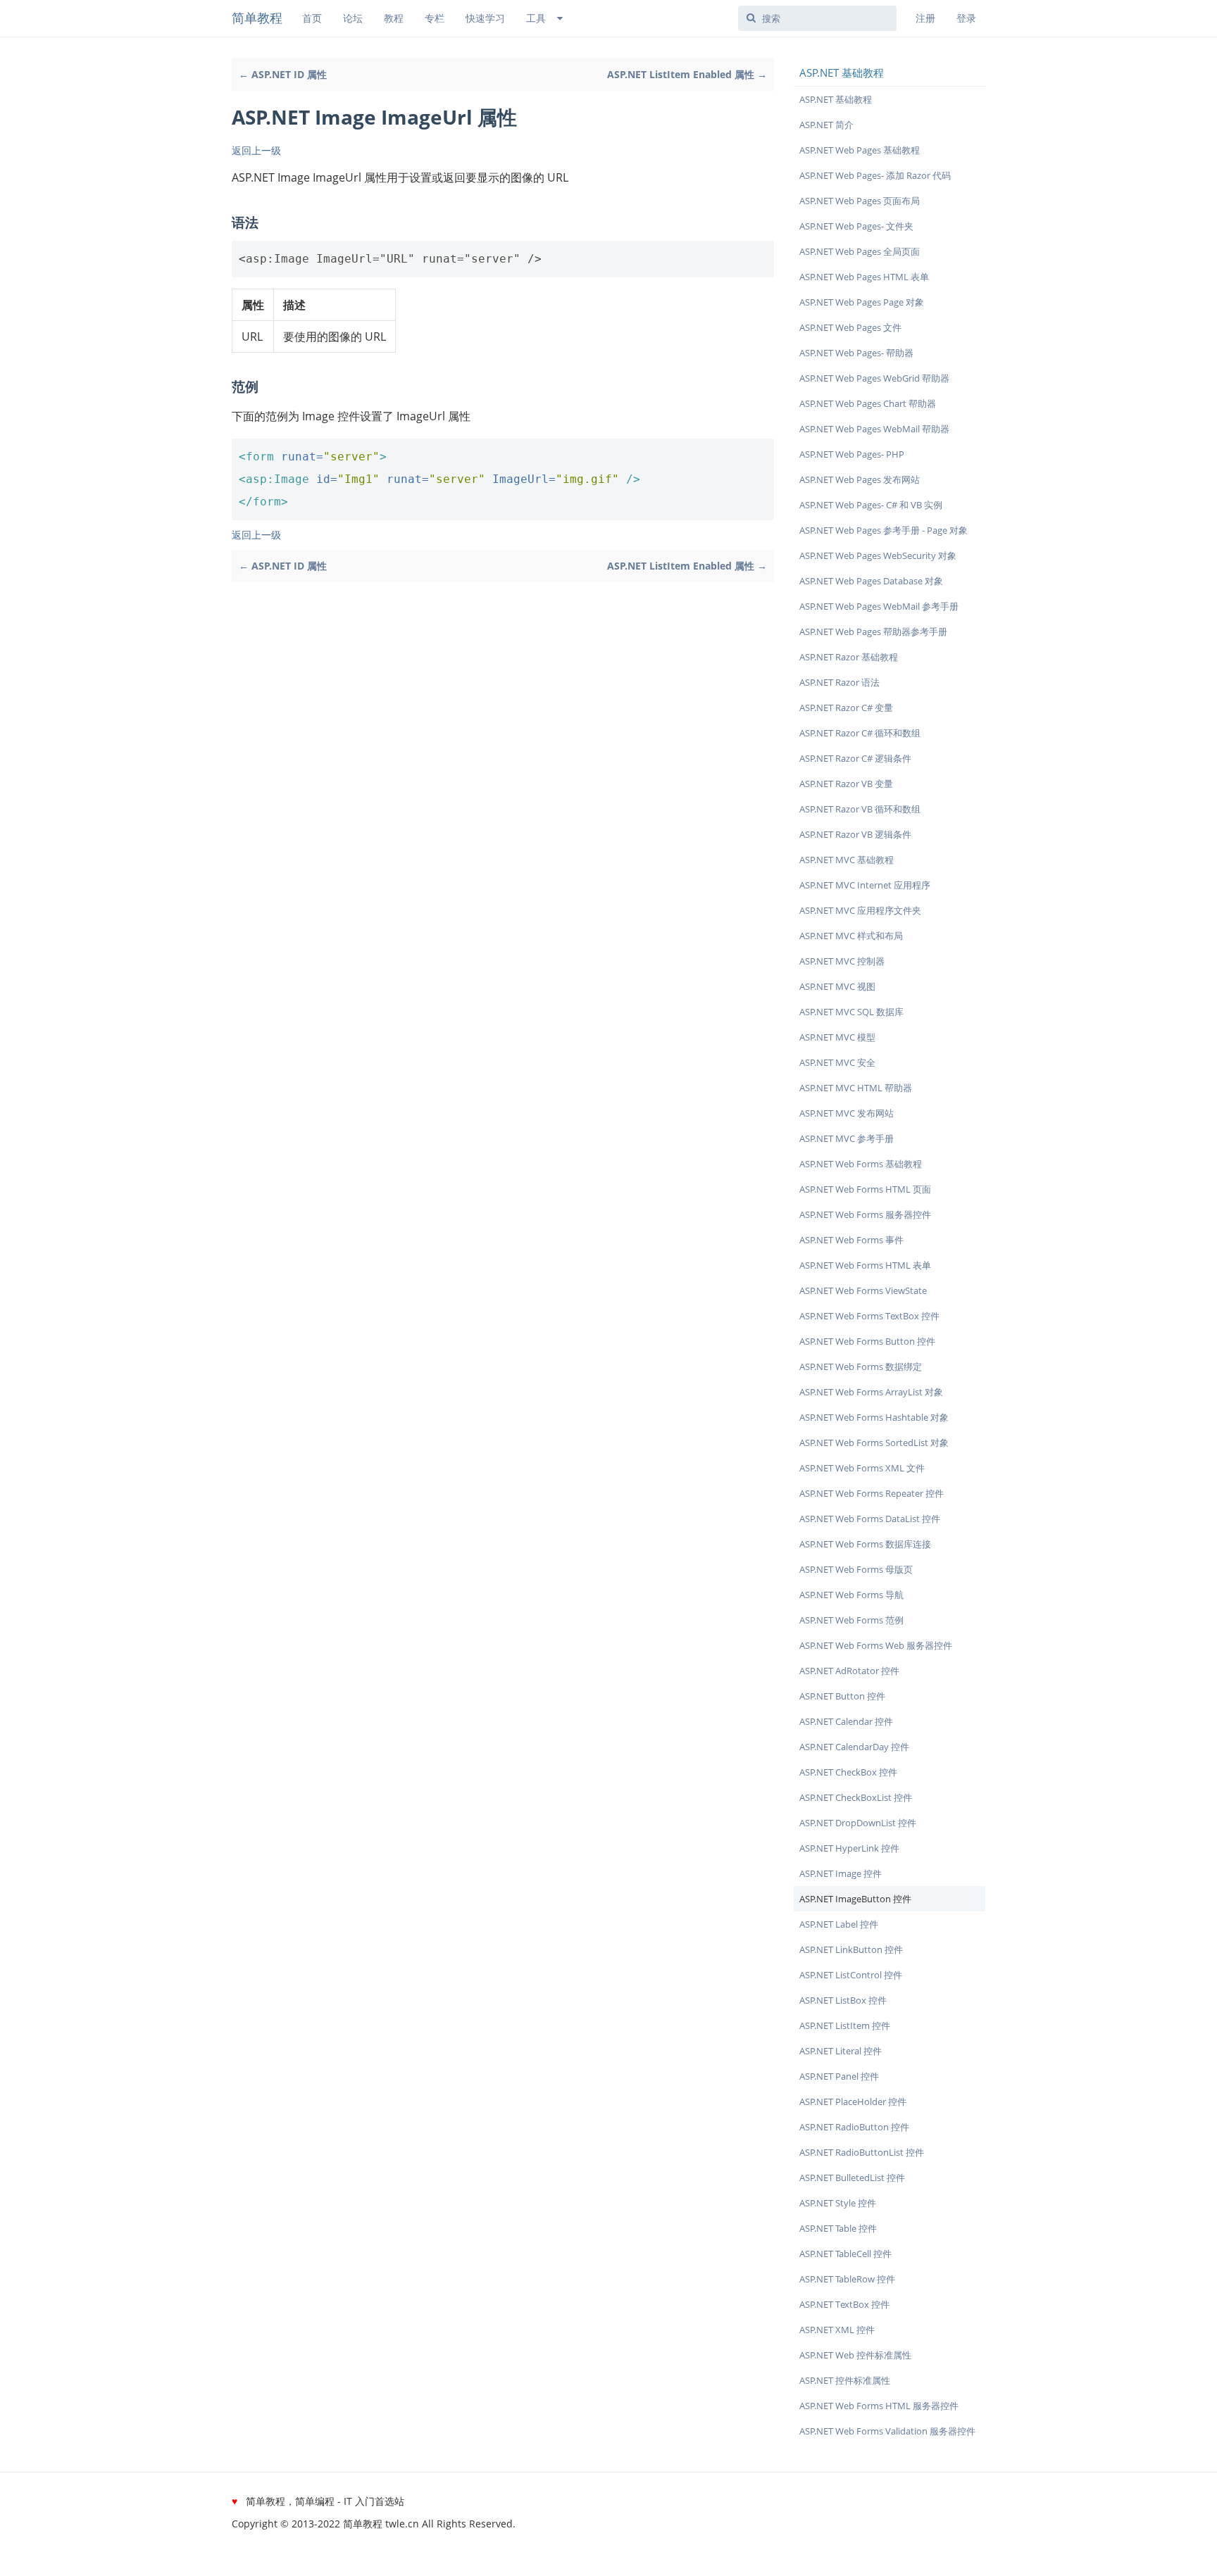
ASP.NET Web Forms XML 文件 (862, 1468)
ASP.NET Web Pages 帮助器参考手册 (873, 632)
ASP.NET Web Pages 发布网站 (860, 479)
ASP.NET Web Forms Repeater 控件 (872, 1493)
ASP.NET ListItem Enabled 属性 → (687, 74)
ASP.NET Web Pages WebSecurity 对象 (878, 555)
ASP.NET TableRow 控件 (847, 2279)
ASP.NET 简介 (826, 125)
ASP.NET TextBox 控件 (844, 2304)
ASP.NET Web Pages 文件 (850, 327)
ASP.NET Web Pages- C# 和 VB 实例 (871, 505)
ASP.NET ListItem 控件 (845, 2025)
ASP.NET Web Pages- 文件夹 (856, 226)
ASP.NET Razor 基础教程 (849, 657)
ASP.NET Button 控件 (842, 1696)
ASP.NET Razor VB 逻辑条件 (855, 834)
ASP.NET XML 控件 (837, 2330)
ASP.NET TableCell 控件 (845, 2254)
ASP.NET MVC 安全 (837, 1062)
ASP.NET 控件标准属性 (845, 2380)
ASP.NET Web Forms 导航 (851, 1595)
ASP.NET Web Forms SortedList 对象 (874, 1443)
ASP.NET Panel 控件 (839, 2076)
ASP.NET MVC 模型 (837, 1037)
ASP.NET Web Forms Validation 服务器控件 (887, 2431)
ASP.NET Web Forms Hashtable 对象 (874, 1417)
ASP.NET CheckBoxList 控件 (856, 1797)
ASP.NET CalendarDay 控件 (854, 1747)
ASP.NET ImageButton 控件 (855, 1899)
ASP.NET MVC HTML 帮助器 (856, 1088)
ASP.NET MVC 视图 (837, 986)
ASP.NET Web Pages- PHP (852, 454)
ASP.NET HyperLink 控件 (849, 1848)
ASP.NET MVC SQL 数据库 (851, 1012)
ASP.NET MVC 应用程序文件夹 (860, 910)
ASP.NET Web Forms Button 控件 (867, 1341)
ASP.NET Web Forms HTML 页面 (865, 1189)
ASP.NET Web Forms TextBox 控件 (869, 1316)
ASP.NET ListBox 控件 (843, 2000)
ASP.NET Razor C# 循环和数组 (860, 733)
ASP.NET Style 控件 (838, 2203)
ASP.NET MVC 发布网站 (847, 1113)
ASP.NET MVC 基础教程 (847, 860)
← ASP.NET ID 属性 (283, 74)
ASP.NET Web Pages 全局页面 (860, 251)
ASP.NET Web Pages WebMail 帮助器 (874, 429)
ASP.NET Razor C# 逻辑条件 (855, 758)
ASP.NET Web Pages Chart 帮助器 (868, 403)
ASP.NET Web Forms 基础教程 (861, 1164)
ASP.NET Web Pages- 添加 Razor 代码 (875, 175)
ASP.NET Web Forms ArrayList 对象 (871, 1392)
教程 (394, 18)
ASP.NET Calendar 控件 (846, 1721)
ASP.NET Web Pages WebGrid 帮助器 (874, 378)
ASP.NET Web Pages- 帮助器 (856, 353)
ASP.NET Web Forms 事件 (851, 1240)
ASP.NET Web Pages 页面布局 (860, 201)
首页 (312, 18)
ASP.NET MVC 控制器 (842, 961)
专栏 (435, 18)
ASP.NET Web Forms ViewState (863, 1290)
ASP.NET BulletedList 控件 (852, 2178)
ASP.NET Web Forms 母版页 (856, 1569)
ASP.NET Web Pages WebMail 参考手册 (879, 606)
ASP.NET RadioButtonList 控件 (862, 2152)
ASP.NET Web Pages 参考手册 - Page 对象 (884, 530)
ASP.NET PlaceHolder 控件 (853, 2101)
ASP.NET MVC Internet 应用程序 (865, 885)
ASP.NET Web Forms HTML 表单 (865, 1265)
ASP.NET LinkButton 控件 (851, 1949)
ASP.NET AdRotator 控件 (849, 1671)
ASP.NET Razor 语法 (840, 682)
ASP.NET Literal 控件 (841, 2051)
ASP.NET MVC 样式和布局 (851, 936)
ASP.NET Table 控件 (838, 2228)
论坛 (353, 18)
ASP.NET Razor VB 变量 (846, 784)
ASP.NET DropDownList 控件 (858, 1823)
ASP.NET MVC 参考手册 (847, 1138)
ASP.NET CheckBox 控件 (848, 1772)
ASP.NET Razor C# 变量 (846, 708)
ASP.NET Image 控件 (841, 1873)
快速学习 (485, 18)
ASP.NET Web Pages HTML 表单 (864, 277)
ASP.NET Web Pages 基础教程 (860, 150)
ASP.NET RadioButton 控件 (854, 2127)
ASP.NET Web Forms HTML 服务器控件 (879, 2406)
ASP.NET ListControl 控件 (851, 1975)
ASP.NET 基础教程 (836, 99)
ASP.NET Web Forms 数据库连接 (865, 1544)
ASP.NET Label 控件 (839, 1924)
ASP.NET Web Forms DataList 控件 (870, 1519)
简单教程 (257, 18)
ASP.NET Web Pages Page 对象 (862, 302)
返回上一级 (256, 150)
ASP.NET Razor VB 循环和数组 (860, 809)
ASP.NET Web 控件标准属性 (855, 2355)
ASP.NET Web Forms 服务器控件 (865, 1214)
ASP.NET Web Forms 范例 (851, 1620)
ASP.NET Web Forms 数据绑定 (861, 1366)
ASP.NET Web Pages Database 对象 (871, 581)
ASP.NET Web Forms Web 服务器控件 (876, 1645)
